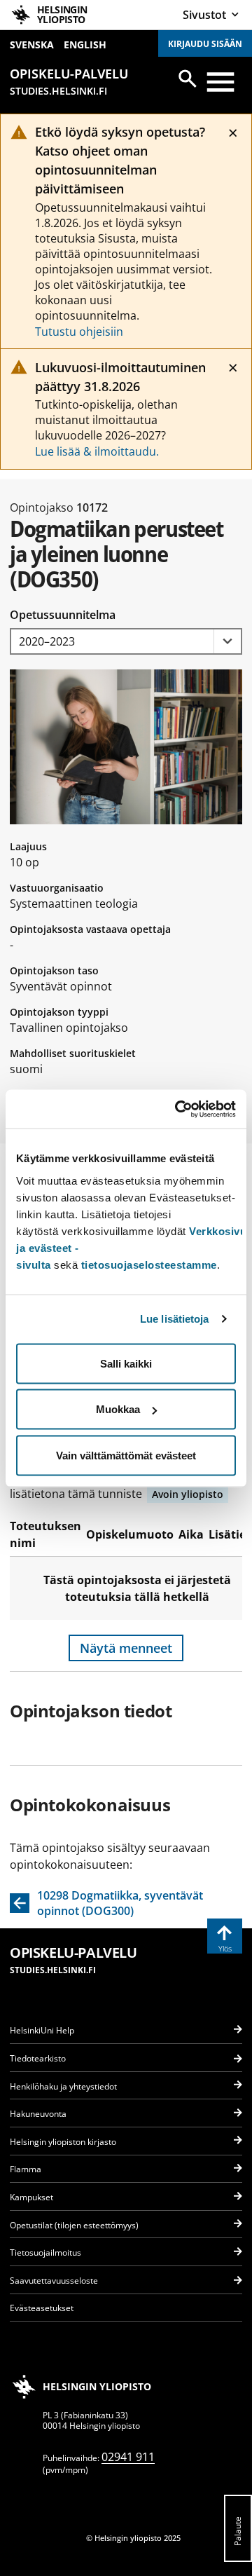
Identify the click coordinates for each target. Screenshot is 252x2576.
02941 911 (128, 2457)
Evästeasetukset (42, 2308)
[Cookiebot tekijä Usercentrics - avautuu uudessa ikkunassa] (178, 1109)
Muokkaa (118, 1409)
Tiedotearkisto (38, 2058)
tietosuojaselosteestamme (149, 1264)
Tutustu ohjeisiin (79, 332)
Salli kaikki (126, 1363)
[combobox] (126, 642)
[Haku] (188, 79)
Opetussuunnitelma (63, 615)
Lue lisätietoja (175, 1319)
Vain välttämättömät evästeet (126, 1455)
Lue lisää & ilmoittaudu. (97, 451)
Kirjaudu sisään (205, 44)
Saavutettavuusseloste (54, 2281)
